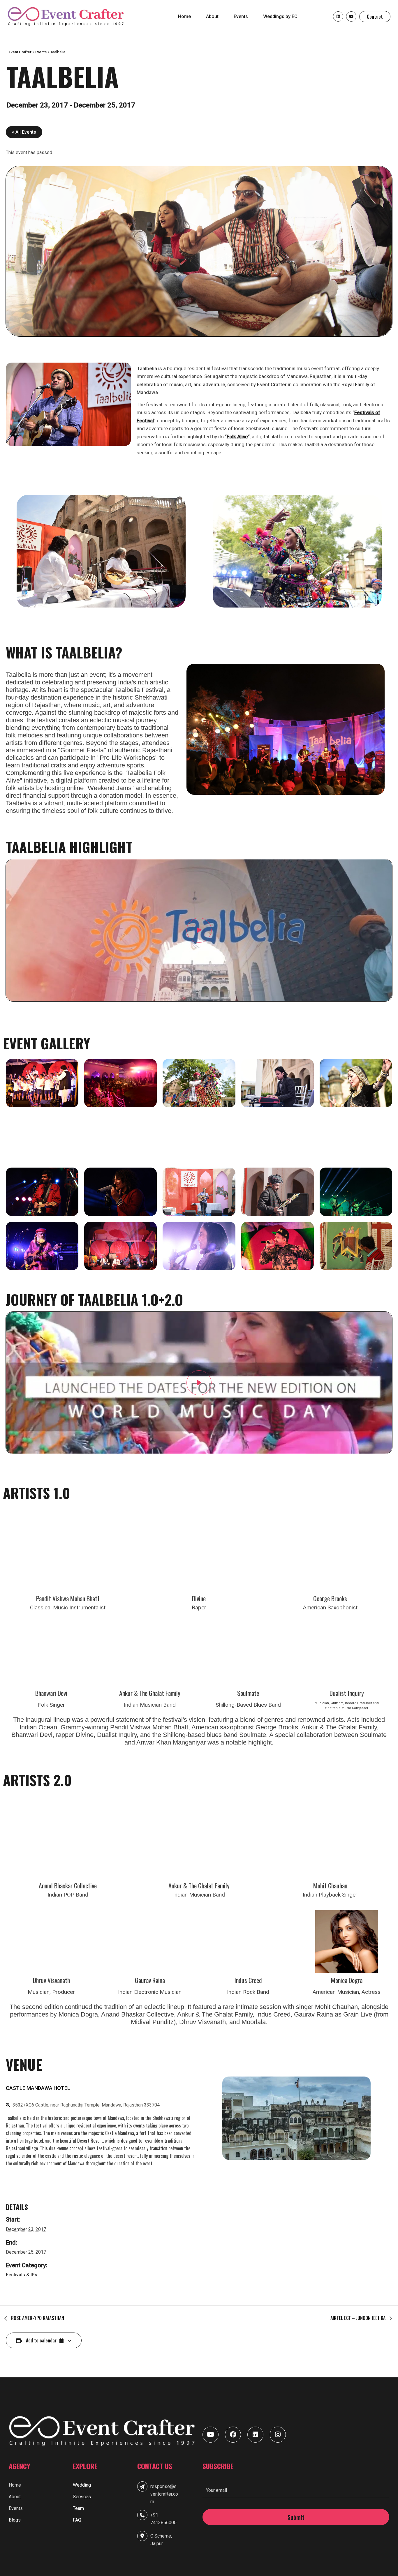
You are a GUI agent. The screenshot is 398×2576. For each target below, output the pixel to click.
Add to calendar (42, 2340)
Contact (375, 17)
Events (241, 16)
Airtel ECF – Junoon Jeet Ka (359, 2318)
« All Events (24, 132)
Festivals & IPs (22, 2275)
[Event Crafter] (66, 16)
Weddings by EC (280, 16)
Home (184, 16)
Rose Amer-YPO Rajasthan (37, 2318)
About (212, 16)
